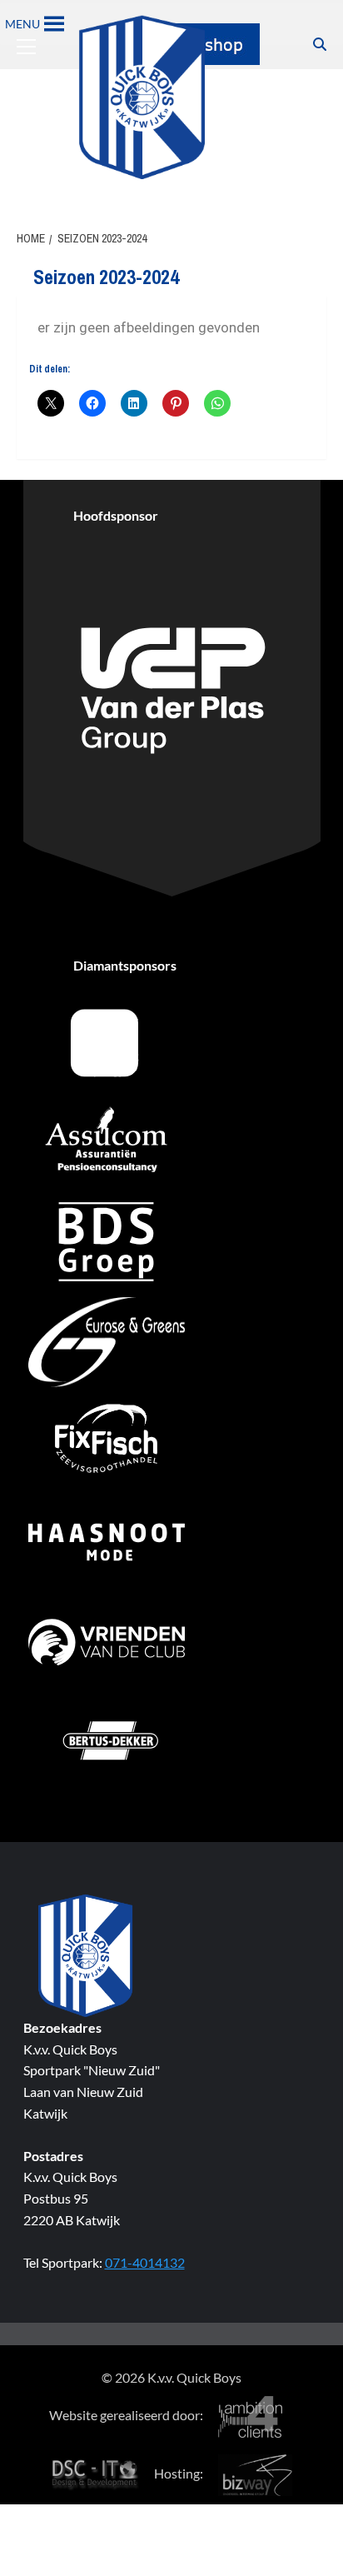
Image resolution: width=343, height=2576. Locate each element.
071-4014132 (145, 2262)
